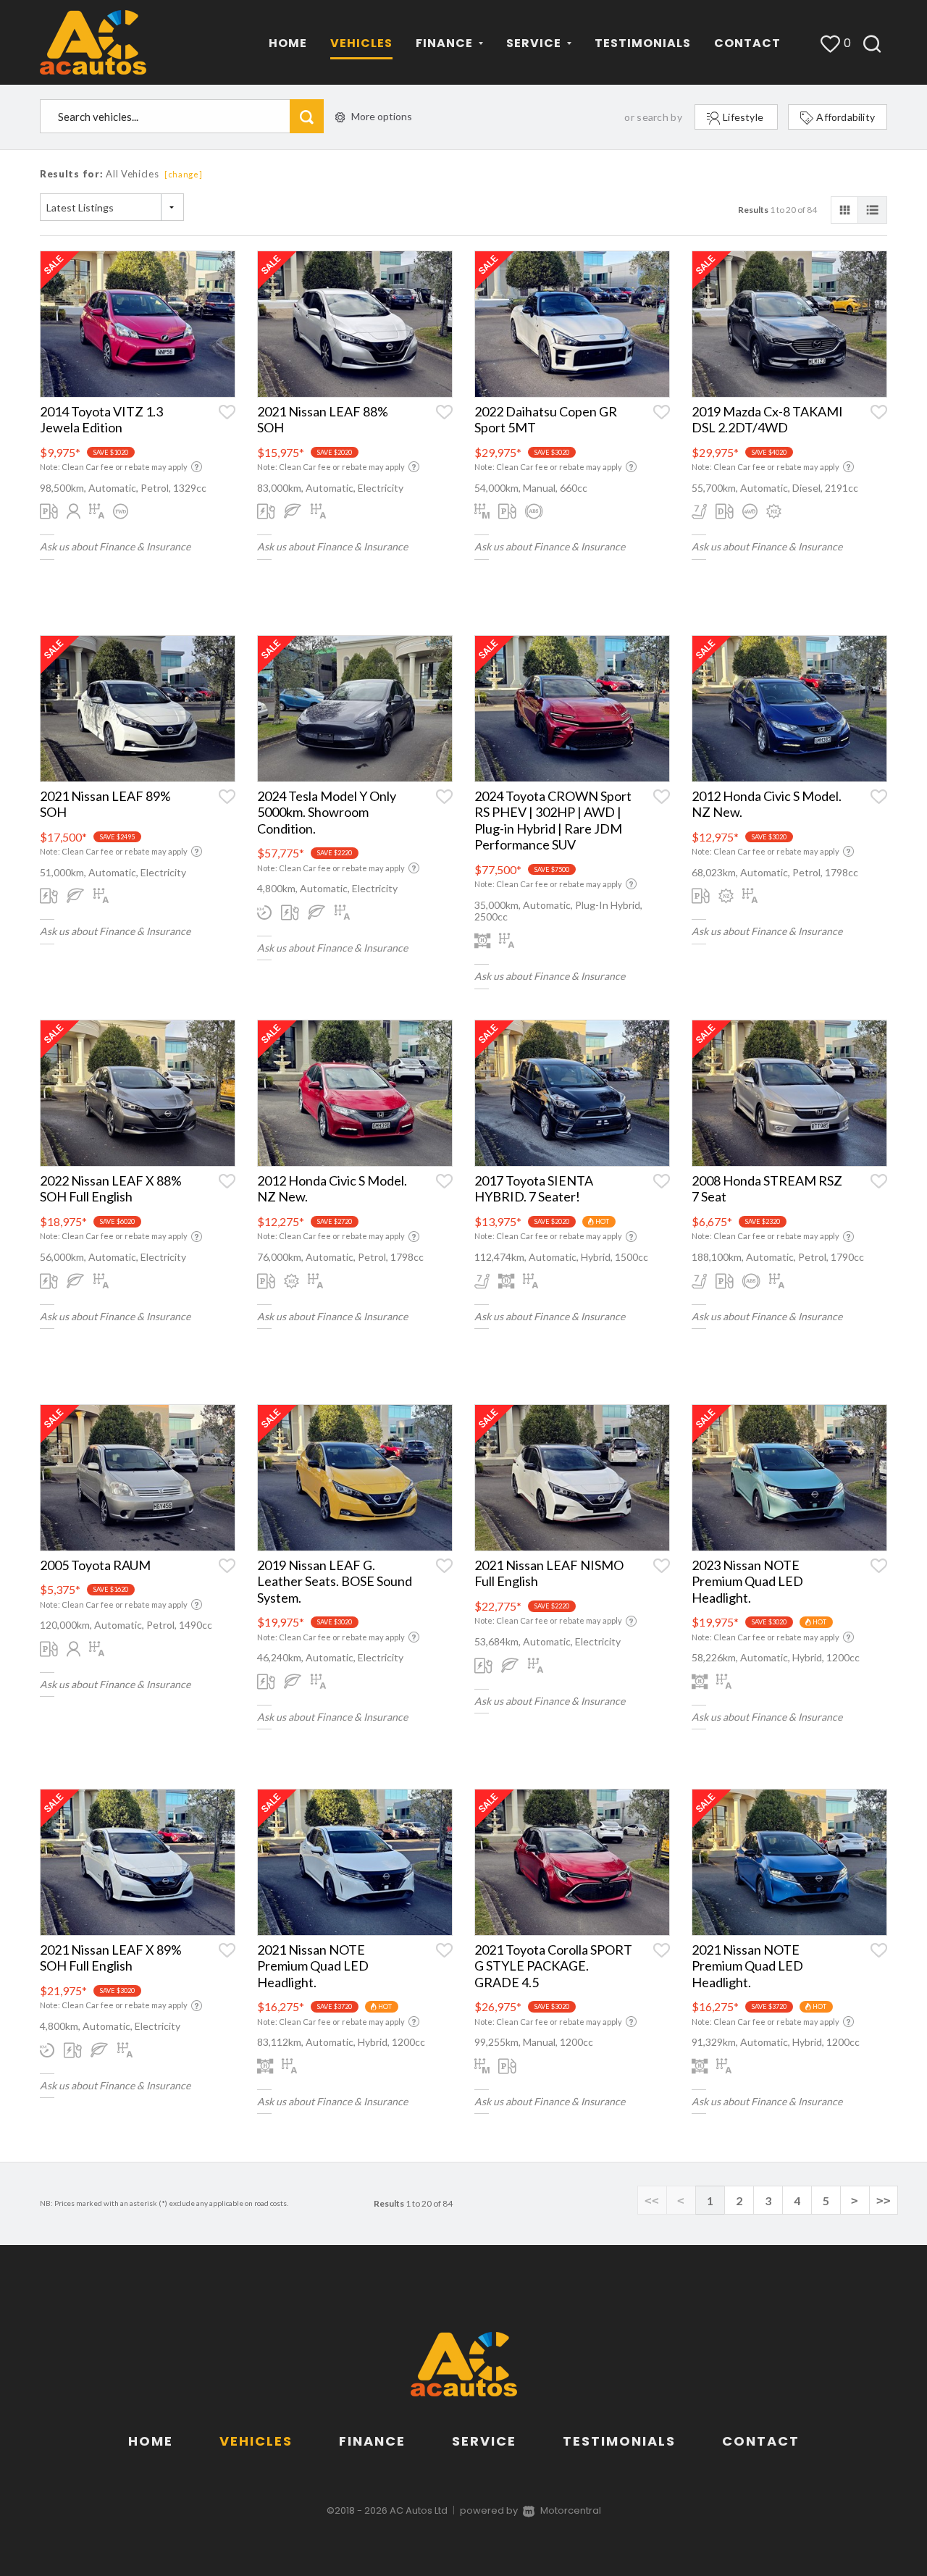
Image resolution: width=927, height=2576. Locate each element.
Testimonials (643, 43)
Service (484, 2441)
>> (884, 2200)
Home (288, 43)
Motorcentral (571, 2510)
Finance (372, 2441)
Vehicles (361, 43)
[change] (184, 174)
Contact (747, 43)
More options (382, 116)
